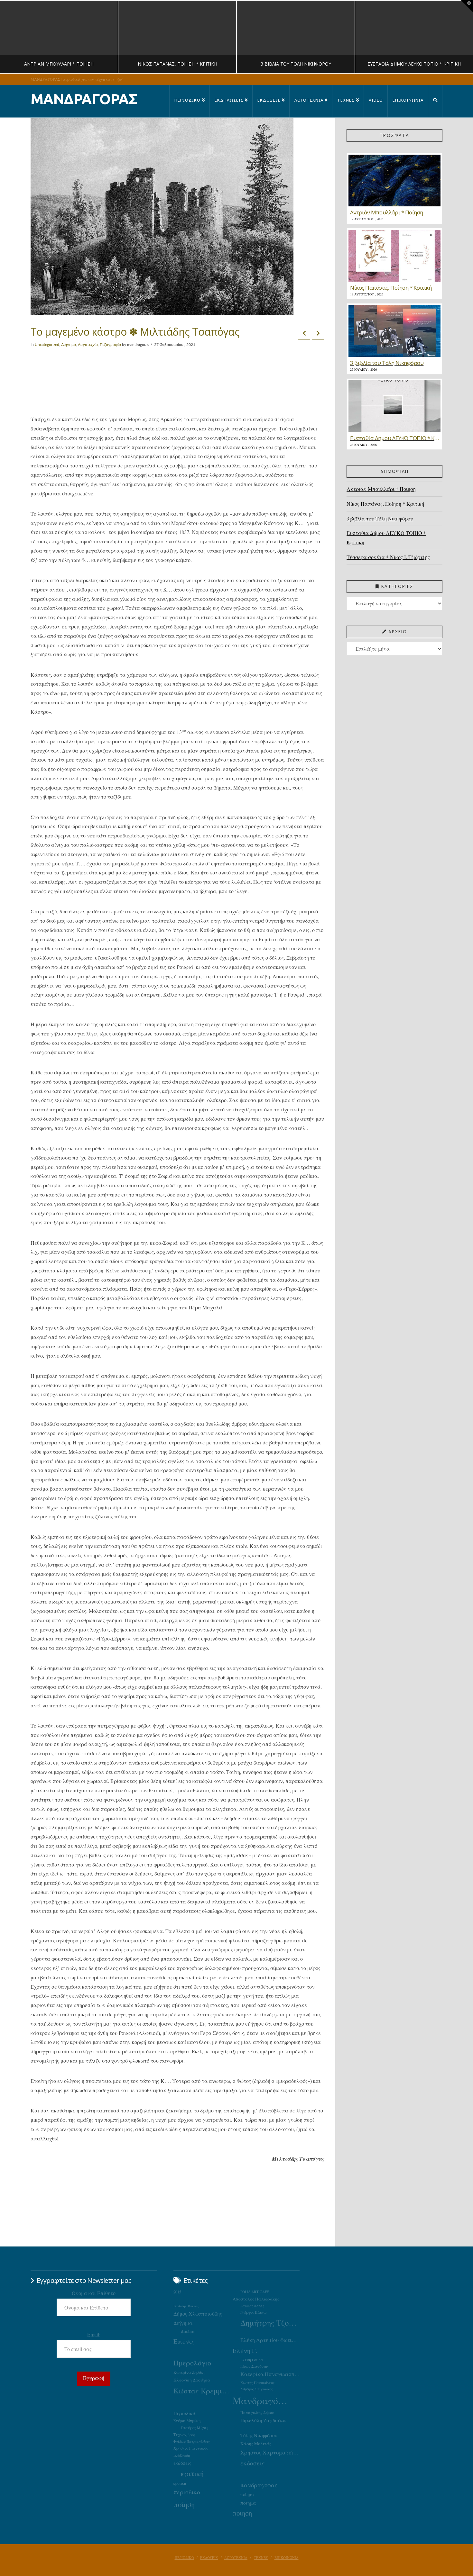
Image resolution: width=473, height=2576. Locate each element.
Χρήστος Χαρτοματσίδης (270, 2452)
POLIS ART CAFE (255, 2292)
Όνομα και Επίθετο (94, 2293)
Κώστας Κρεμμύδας (203, 2391)
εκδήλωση (182, 2455)
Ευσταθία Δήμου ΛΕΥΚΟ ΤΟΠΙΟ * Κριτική (386, 538)
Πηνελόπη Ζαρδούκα (263, 2420)
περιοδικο (187, 2492)
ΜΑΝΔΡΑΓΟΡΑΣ (84, 99)
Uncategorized (47, 345)
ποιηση (242, 2513)
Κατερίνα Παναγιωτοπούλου (270, 2374)
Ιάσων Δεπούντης (255, 2366)
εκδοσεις (252, 2463)
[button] (467, 6)
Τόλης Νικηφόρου (259, 2435)
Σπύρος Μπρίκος (187, 2421)
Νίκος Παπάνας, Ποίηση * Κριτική (385, 504)
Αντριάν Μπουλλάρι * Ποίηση (381, 489)
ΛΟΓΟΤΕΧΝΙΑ (236, 2558)
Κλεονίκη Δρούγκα (192, 2380)
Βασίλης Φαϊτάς (186, 2306)
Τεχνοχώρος (184, 2435)
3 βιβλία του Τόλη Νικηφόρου (380, 518)
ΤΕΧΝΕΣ (261, 2558)
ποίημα (247, 2494)
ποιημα (248, 2503)
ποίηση (184, 2504)
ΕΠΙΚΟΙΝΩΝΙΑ (287, 2558)
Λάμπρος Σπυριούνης (257, 2389)
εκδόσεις (182, 2463)
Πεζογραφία (110, 345)
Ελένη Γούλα (252, 2360)
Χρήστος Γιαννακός (191, 2448)
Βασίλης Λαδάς (252, 2306)
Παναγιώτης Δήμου (257, 2412)
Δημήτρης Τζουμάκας (270, 2323)
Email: (94, 2334)
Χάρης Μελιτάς (256, 2444)
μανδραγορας (259, 2485)
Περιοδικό (184, 2413)
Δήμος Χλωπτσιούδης (198, 2314)
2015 (177, 2292)
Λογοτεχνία (88, 345)
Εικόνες (184, 2341)
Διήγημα (69, 345)
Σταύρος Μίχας (195, 2427)
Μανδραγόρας (262, 2400)
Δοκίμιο (188, 2331)
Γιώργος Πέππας (254, 2312)
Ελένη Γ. (245, 2350)
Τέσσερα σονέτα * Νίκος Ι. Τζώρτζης (388, 557)
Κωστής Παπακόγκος (257, 2383)
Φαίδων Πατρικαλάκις (192, 2441)
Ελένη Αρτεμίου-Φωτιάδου (270, 2340)
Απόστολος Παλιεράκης (256, 2299)
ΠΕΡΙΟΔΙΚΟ (184, 2558)
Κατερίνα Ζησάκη (189, 2372)
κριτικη (180, 2483)
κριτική (192, 2473)
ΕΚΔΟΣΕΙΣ (209, 2558)
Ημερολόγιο (192, 2363)
